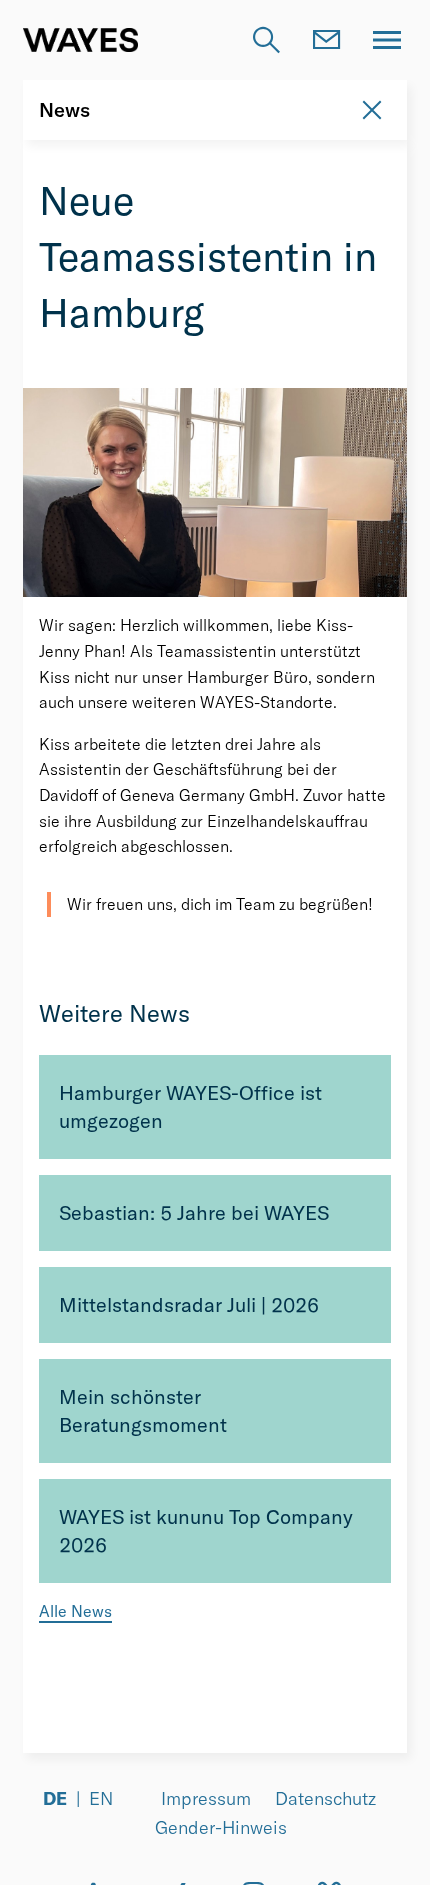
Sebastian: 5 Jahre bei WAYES (194, 1212)
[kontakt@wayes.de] (327, 40)
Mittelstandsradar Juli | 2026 (189, 1304)
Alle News (75, 1611)
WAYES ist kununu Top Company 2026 (206, 1530)
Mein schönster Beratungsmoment (143, 1410)
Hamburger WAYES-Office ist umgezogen (190, 1106)
